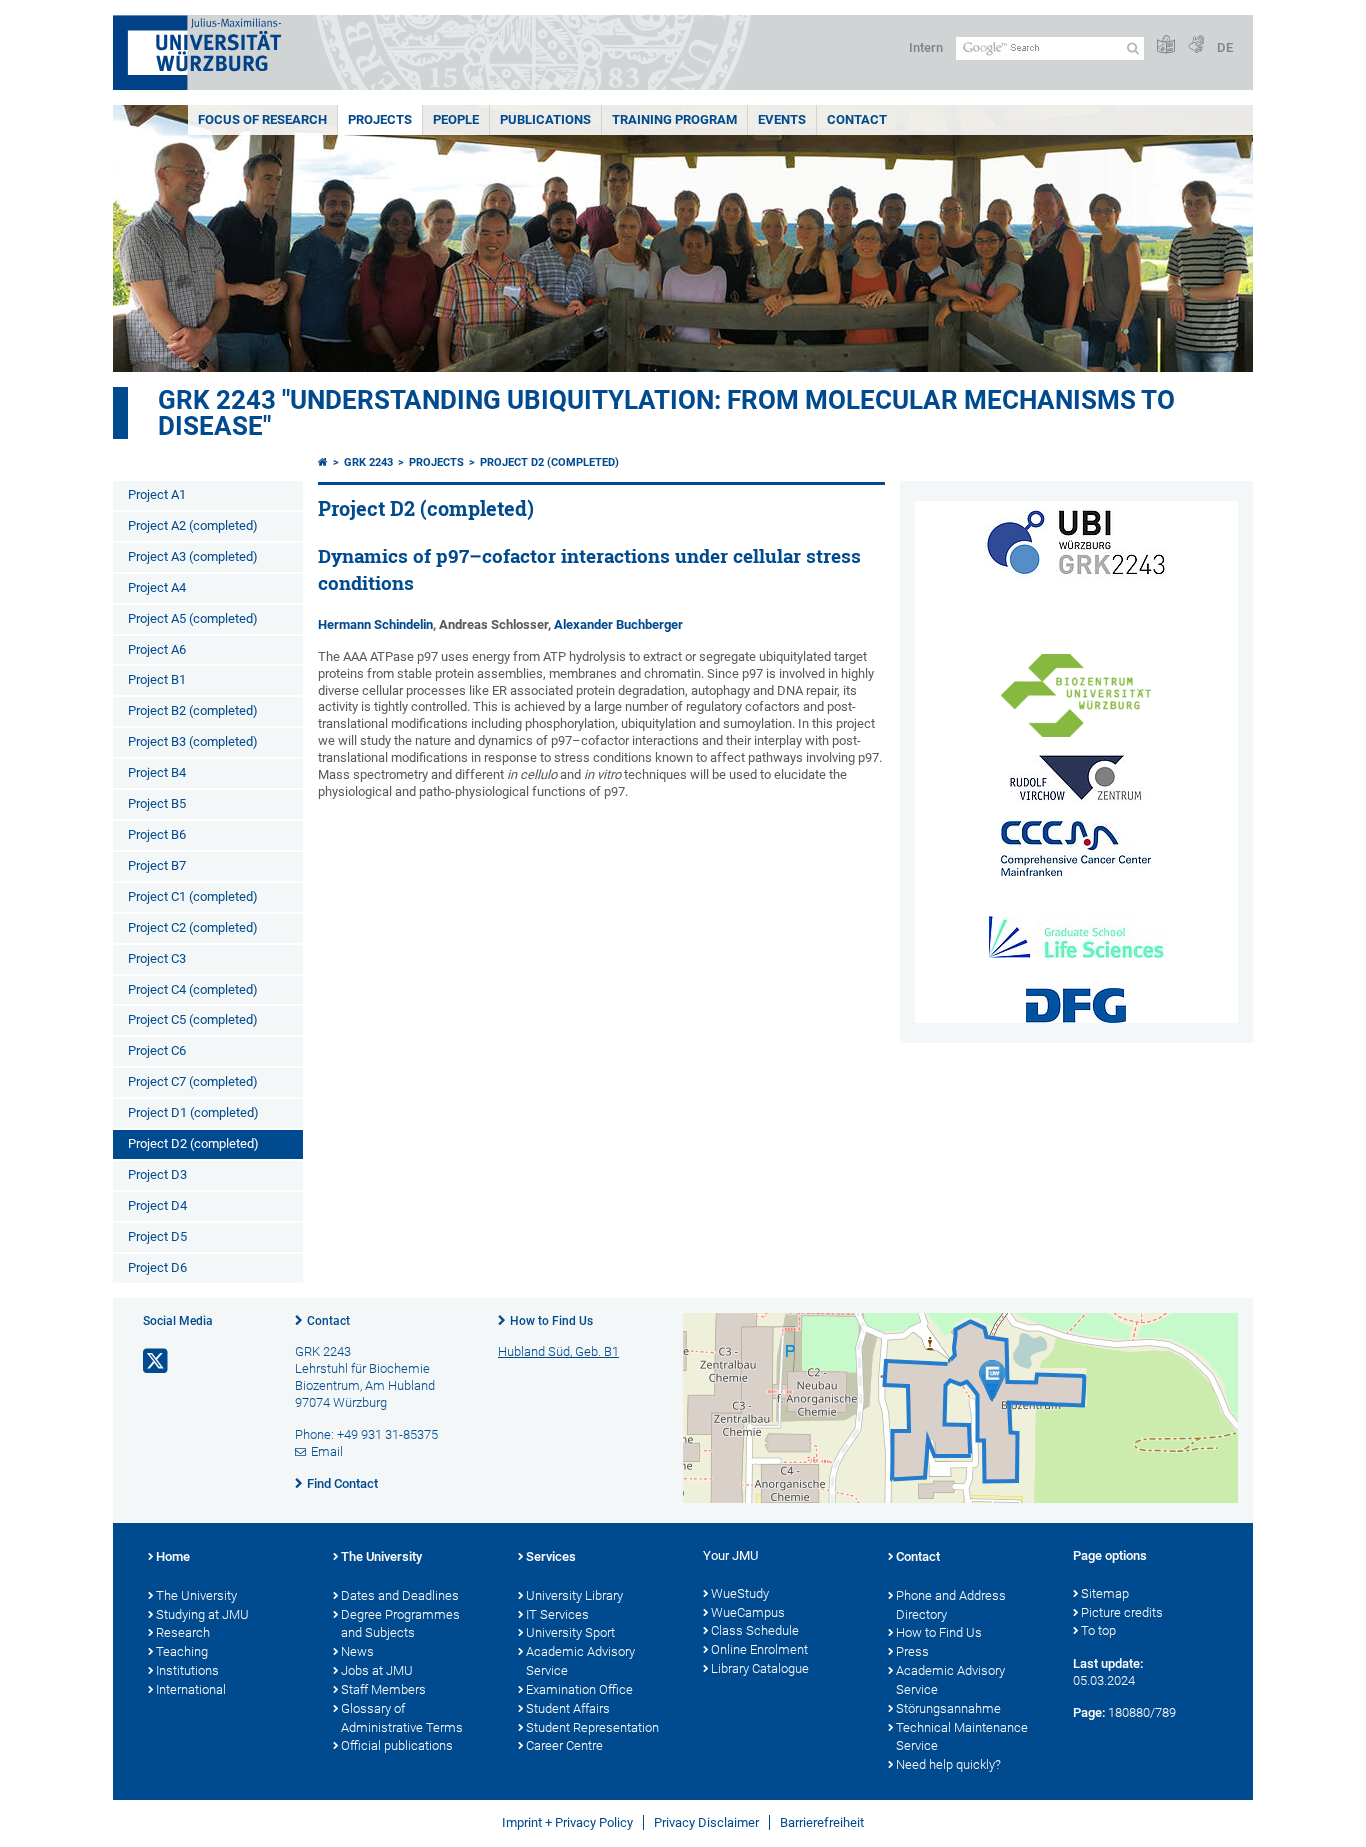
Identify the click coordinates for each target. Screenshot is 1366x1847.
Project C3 (157, 958)
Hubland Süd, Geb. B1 (558, 1351)
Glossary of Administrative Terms (402, 1718)
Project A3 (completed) (193, 556)
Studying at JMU (202, 1614)
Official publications (397, 1745)
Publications (545, 119)
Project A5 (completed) (193, 618)
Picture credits (1122, 1612)
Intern (926, 47)
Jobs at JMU (377, 1670)
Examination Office (579, 1689)
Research (183, 1632)
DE (1225, 47)
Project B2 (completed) (193, 710)
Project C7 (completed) (193, 1081)
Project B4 (157, 772)
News (357, 1651)
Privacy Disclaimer (706, 1822)
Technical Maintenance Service (962, 1737)
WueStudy (740, 1593)
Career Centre (564, 1745)
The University (196, 1595)
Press (912, 1651)
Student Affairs (568, 1708)
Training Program (674, 119)
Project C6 (157, 1050)
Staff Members (383, 1689)
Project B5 (157, 803)
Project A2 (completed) (193, 525)
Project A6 (157, 649)
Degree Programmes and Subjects (400, 1624)
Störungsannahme (948, 1708)
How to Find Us (551, 1321)
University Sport (570, 1632)
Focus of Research (262, 119)
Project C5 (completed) (193, 1019)
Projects (380, 119)
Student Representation (592, 1727)
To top (1098, 1630)
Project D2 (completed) (193, 1143)
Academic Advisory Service (580, 1661)
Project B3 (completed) (193, 741)
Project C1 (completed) (193, 896)
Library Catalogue (760, 1668)
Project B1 (157, 679)
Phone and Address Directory (951, 1605)
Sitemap (1105, 1593)
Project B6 (157, 834)
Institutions (187, 1670)
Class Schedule (755, 1630)
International (191, 1689)
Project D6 (157, 1267)
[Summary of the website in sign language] (1196, 45)
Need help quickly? (948, 1764)
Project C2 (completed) (193, 927)
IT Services (557, 1614)
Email (327, 1451)
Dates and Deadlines (400, 1595)
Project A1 (157, 494)
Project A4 (157, 587)
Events (782, 119)
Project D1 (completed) (193, 1112)
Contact (857, 119)
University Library (574, 1595)
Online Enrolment (759, 1649)
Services (551, 1556)
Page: (1089, 1712)
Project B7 (157, 865)
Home (173, 1556)
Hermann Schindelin (375, 624)
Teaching (182, 1651)
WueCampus (748, 1612)
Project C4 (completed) (193, 989)
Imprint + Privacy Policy (567, 1822)
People (456, 119)
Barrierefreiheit (822, 1822)
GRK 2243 (368, 462)
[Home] (323, 462)
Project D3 (157, 1174)
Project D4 (157, 1205)
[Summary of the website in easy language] (1166, 45)
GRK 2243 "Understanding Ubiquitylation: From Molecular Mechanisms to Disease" (666, 413)
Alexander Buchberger (618, 624)
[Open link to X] (157, 1361)
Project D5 (157, 1236)
